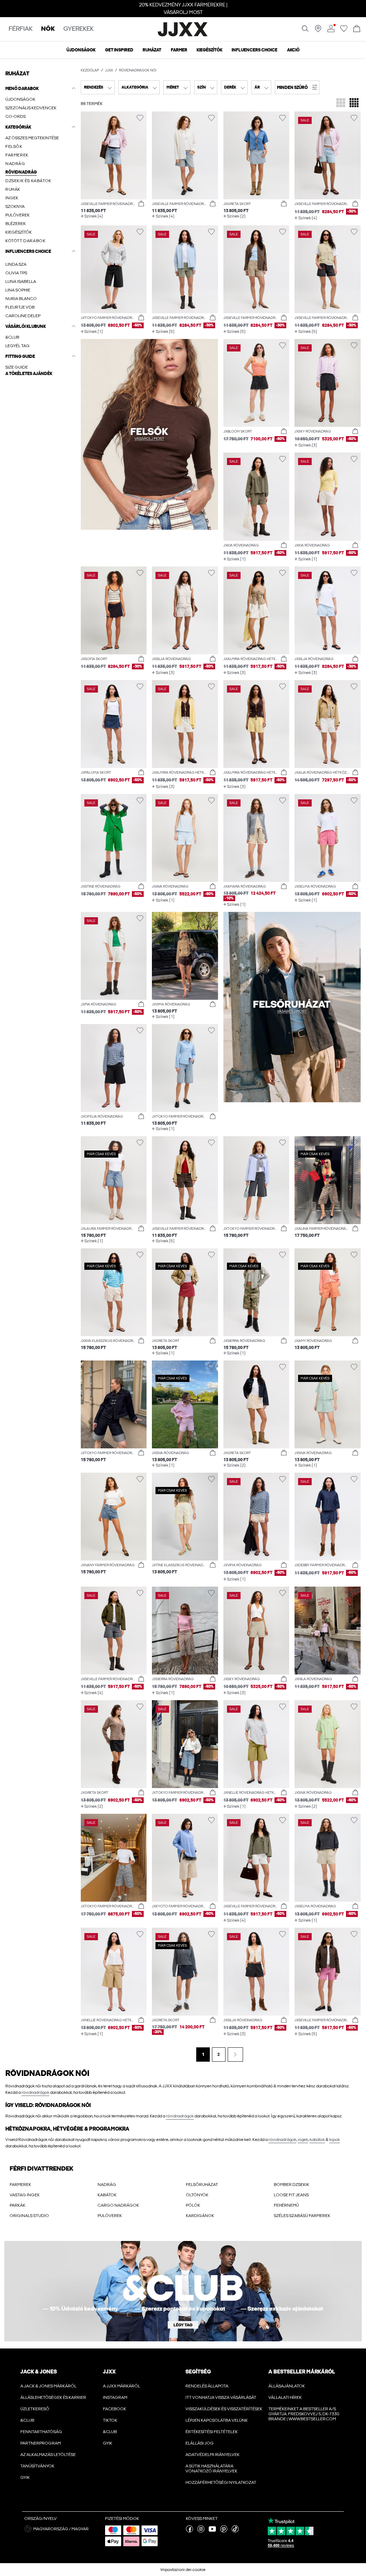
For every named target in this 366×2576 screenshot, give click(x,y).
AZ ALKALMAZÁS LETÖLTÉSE (48, 2455)
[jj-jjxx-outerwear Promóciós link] (292, 1007)
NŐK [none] (48, 29)
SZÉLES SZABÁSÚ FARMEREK (302, 2216)
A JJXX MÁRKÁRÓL (122, 2386)
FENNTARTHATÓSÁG (41, 2432)
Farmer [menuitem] (179, 50)
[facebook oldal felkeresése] (189, 2531)
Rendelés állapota (207, 2386)
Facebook (115, 2409)
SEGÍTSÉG (198, 2372)
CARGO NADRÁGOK (118, 2205)
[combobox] (98, 87)
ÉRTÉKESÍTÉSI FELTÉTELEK (212, 2432)
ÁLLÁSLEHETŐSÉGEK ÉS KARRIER (53, 2397)
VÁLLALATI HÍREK (285, 2397)
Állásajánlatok (287, 2386)
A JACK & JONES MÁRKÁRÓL (48, 2386)
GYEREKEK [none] (78, 29)
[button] (40, 374)
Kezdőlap (90, 70)
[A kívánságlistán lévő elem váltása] (140, 118)
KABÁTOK (107, 2195)
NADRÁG (107, 2185)
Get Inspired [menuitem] (119, 50)
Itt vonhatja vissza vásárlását (221, 2397)
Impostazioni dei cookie (183, 2570)
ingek (303, 2140)
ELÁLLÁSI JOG (200, 2443)
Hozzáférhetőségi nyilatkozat (221, 2482)
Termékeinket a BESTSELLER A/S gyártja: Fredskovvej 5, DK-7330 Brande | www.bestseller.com (304, 2414)
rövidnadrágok (35, 2092)
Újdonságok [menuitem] (81, 50)
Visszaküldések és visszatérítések (224, 2409)
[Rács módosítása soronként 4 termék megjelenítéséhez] (354, 103)
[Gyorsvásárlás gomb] (141, 204)
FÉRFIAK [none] (21, 29)
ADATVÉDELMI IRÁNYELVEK (212, 2455)
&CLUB (27, 2420)
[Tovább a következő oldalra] (235, 2055)
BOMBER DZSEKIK (291, 2185)
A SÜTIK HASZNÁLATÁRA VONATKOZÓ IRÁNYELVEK (211, 2468)
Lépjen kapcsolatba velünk (217, 2420)
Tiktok (110, 2420)
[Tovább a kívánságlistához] (344, 31)
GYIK (25, 2477)
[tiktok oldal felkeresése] (235, 2531)
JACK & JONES (39, 2372)
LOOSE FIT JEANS (291, 2195)
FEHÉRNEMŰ (286, 2205)
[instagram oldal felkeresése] (201, 2531)
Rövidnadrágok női (138, 70)
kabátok (317, 2140)
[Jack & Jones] (183, 35)
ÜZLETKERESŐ (35, 2409)
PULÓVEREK (110, 2216)
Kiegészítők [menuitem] (209, 50)
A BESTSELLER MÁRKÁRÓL (302, 2372)
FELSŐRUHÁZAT (202, 2185)
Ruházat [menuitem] (152, 50)
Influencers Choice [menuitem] (254, 50)
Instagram (115, 2397)
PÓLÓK (193, 2205)
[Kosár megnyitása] (357, 29)
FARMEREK (20, 2185)
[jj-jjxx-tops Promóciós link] (149, 434)
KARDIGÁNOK (200, 2216)
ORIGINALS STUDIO (29, 2216)
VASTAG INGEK (25, 2195)
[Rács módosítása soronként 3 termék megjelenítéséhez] (341, 103)
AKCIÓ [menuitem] (293, 50)
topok (335, 2140)
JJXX (109, 70)
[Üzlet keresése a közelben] (318, 31)
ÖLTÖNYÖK (197, 2195)
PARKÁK (18, 2205)
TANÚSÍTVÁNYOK (37, 2466)
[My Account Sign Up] (183, 2291)
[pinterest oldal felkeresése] (224, 2531)
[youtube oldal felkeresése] (212, 2531)
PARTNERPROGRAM (41, 2443)
